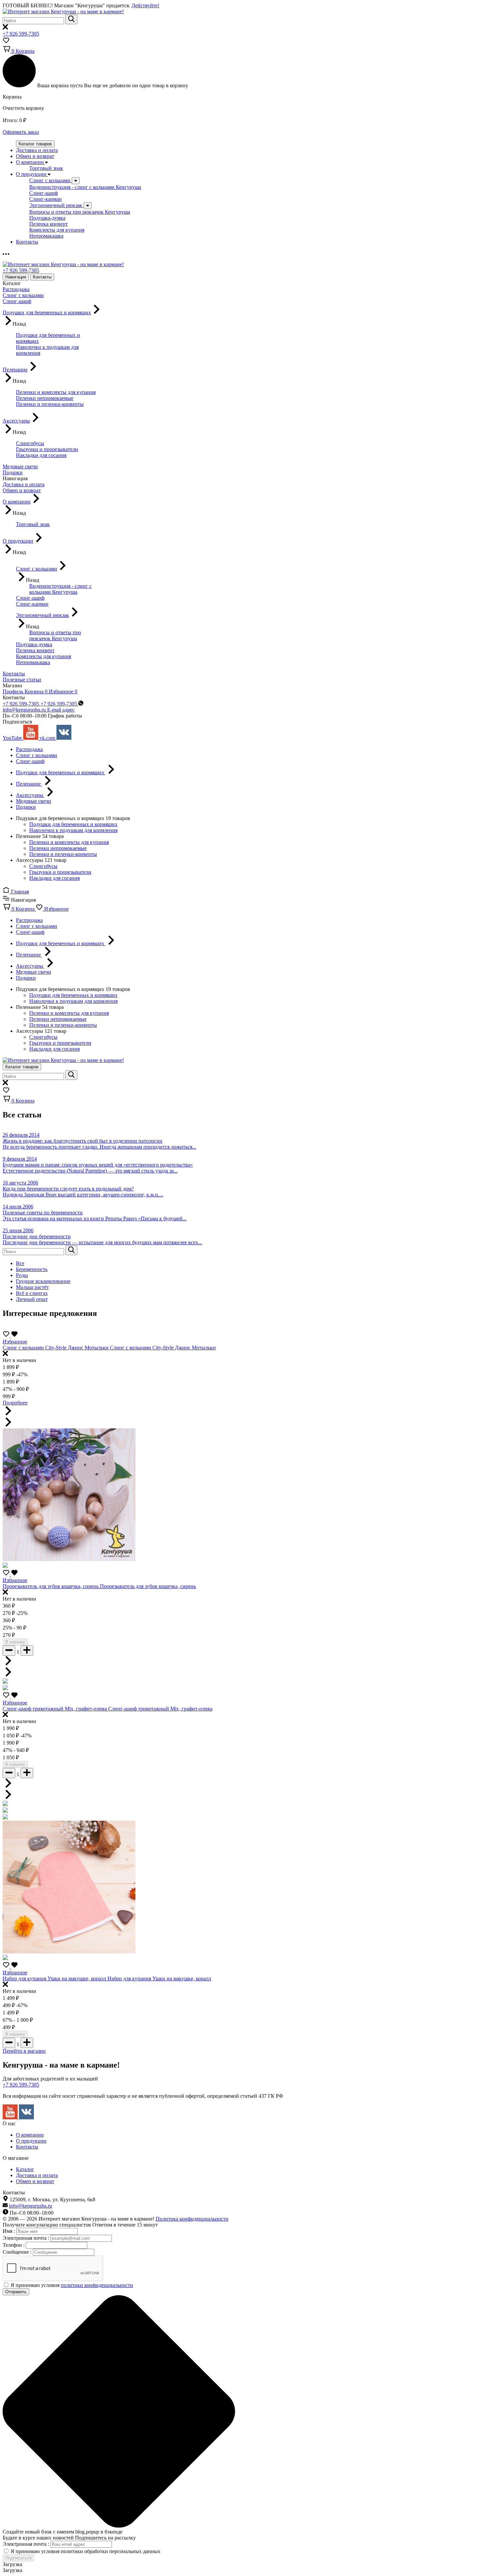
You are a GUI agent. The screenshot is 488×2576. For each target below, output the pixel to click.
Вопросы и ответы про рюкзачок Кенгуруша (80, 212)
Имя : (9, 2231)
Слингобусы (43, 866)
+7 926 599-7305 (21, 34)
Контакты (42, 277)
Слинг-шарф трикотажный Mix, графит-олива (55, 1709)
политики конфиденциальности (97, 2285)
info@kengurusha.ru (31, 2206)
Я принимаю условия (72, 2285)
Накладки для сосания (54, 878)
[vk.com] (26, 2118)
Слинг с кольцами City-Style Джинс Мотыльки (56, 1348)
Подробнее (15, 1403)
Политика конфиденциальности (192, 2219)
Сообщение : (18, 2252)
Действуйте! (145, 5)
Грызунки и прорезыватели (60, 872)
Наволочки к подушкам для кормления (73, 830)
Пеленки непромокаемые (58, 848)
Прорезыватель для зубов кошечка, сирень (51, 1586)
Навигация (16, 277)
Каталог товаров (35, 144)
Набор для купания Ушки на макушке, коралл (55, 1978)
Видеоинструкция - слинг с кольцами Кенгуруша (85, 187)
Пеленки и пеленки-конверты (63, 854)
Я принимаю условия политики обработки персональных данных (85, 2551)
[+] (27, 1651)
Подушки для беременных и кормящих (73, 824)
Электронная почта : (27, 2238)
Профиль (14, 691)
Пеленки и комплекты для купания (69, 842)
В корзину (15, 1642)
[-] (9, 1651)
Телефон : (14, 2245)
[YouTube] (11, 2118)
